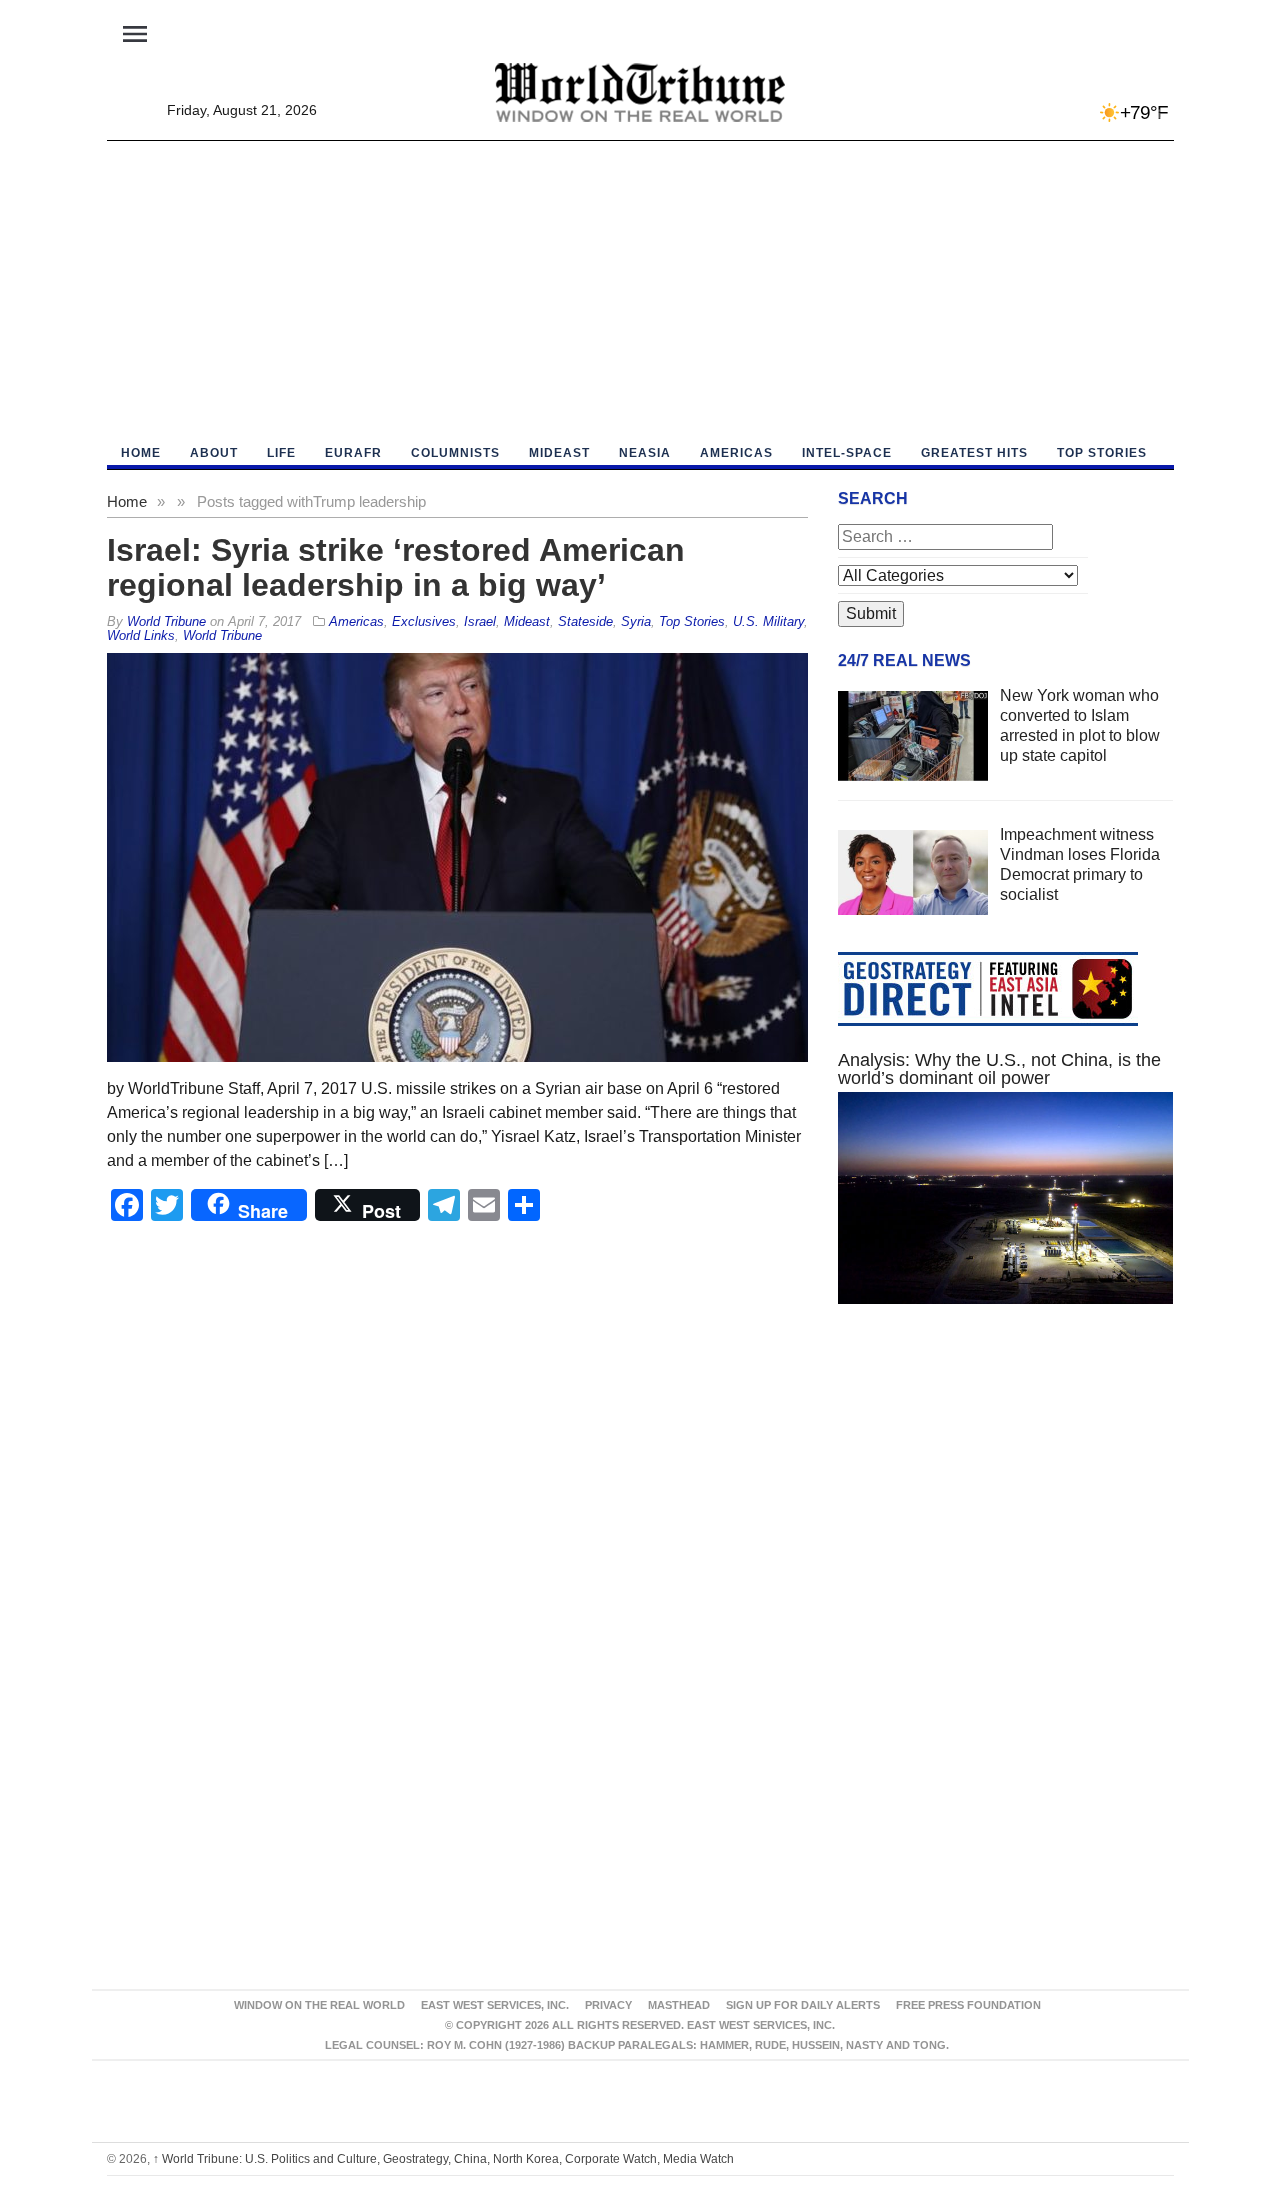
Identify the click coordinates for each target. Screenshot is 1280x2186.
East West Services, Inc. (495, 2005)
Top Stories (1102, 453)
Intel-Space (847, 453)
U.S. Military (768, 621)
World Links (141, 635)
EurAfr (353, 453)
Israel (480, 621)
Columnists (455, 453)
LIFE (281, 453)
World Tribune (222, 635)
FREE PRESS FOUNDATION (968, 2005)
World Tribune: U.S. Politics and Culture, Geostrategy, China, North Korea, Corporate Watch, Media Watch (443, 2159)
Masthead (679, 2005)
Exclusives (424, 621)
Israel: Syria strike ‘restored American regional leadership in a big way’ (396, 567)
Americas (736, 453)
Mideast (559, 453)
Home (127, 501)
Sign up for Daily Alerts (803, 2005)
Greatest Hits (974, 453)
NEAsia (645, 453)
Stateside (585, 621)
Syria (636, 621)
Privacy (608, 2005)
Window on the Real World (319, 2005)
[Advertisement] (640, 291)
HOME (141, 453)
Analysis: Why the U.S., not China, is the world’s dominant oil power (999, 1069)
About (214, 453)
